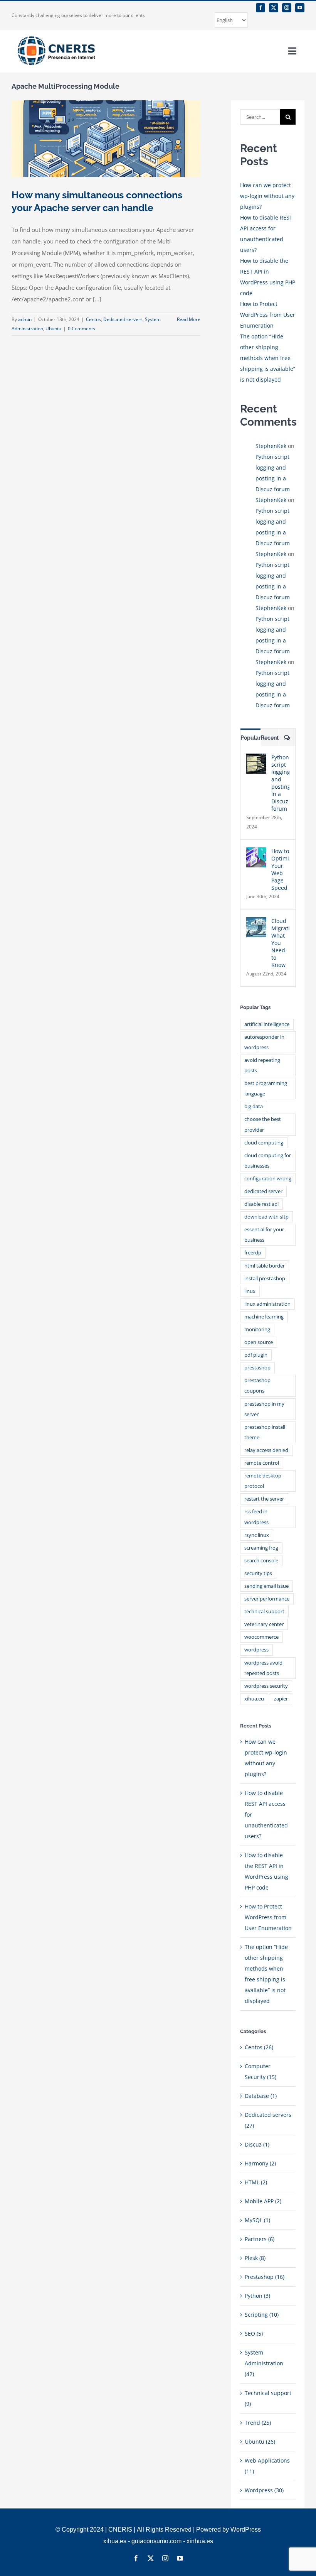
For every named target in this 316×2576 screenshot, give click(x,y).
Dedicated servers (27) (268, 2120)
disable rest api (261, 1204)
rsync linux (257, 1535)
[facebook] (261, 8)
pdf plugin (256, 1355)
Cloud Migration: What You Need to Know (280, 943)
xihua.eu (254, 1699)
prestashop (257, 1368)
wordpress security (266, 1686)
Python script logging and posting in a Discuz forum (280, 783)
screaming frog (261, 1548)
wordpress (256, 1650)
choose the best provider (263, 1124)
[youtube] (300, 8)
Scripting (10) (262, 2315)
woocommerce (261, 1637)
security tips (258, 1573)
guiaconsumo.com (156, 2541)
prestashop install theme (265, 1432)
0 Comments (82, 329)
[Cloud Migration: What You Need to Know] (256, 922)
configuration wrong (268, 1179)
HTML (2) (256, 2182)
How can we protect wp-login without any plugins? (267, 196)
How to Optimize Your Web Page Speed (280, 869)
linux (250, 1291)
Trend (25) (258, 2423)
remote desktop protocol (263, 1481)
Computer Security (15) (261, 2071)
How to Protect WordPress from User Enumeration (268, 315)
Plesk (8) (255, 2258)
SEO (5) (254, 2333)
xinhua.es (200, 2541)
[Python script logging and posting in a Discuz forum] (256, 759)
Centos (93, 319)
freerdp (253, 1253)
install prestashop (265, 1279)
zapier (281, 1699)
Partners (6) (260, 2239)
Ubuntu (53, 329)
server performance (267, 1599)
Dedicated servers (123, 319)
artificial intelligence (267, 1024)
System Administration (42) (264, 2363)
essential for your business (264, 1235)
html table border (265, 1266)
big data (254, 1106)
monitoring (257, 1329)
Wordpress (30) (264, 2490)
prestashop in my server (264, 1409)
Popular (250, 738)
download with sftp (266, 1217)
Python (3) (257, 2296)
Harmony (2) (260, 2163)
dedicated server (263, 1191)
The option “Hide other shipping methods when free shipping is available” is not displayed (268, 358)
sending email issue (266, 1586)
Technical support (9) (268, 2398)
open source (259, 1342)
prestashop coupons (257, 1386)
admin (25, 319)
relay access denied (266, 1450)
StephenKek (271, 446)
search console (261, 1561)
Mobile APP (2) (263, 2201)
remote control (262, 1463)
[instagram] (287, 8)
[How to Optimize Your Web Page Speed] (256, 853)
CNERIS (120, 2530)
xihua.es (115, 2541)
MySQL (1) (257, 2220)
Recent (270, 738)
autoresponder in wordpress (264, 1042)
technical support (264, 1612)
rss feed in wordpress (256, 1517)
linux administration (267, 1304)
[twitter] (274, 8)
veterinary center (264, 1624)
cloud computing (264, 1143)
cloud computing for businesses (268, 1161)
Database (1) (261, 2096)
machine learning (264, 1317)
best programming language (266, 1089)
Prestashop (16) (265, 2277)
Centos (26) (259, 2047)
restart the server (264, 1499)
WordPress (246, 2530)
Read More (189, 319)
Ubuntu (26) (260, 2442)
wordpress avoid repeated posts (263, 1668)
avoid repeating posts (262, 1065)
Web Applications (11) (267, 2466)
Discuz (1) (257, 2144)
